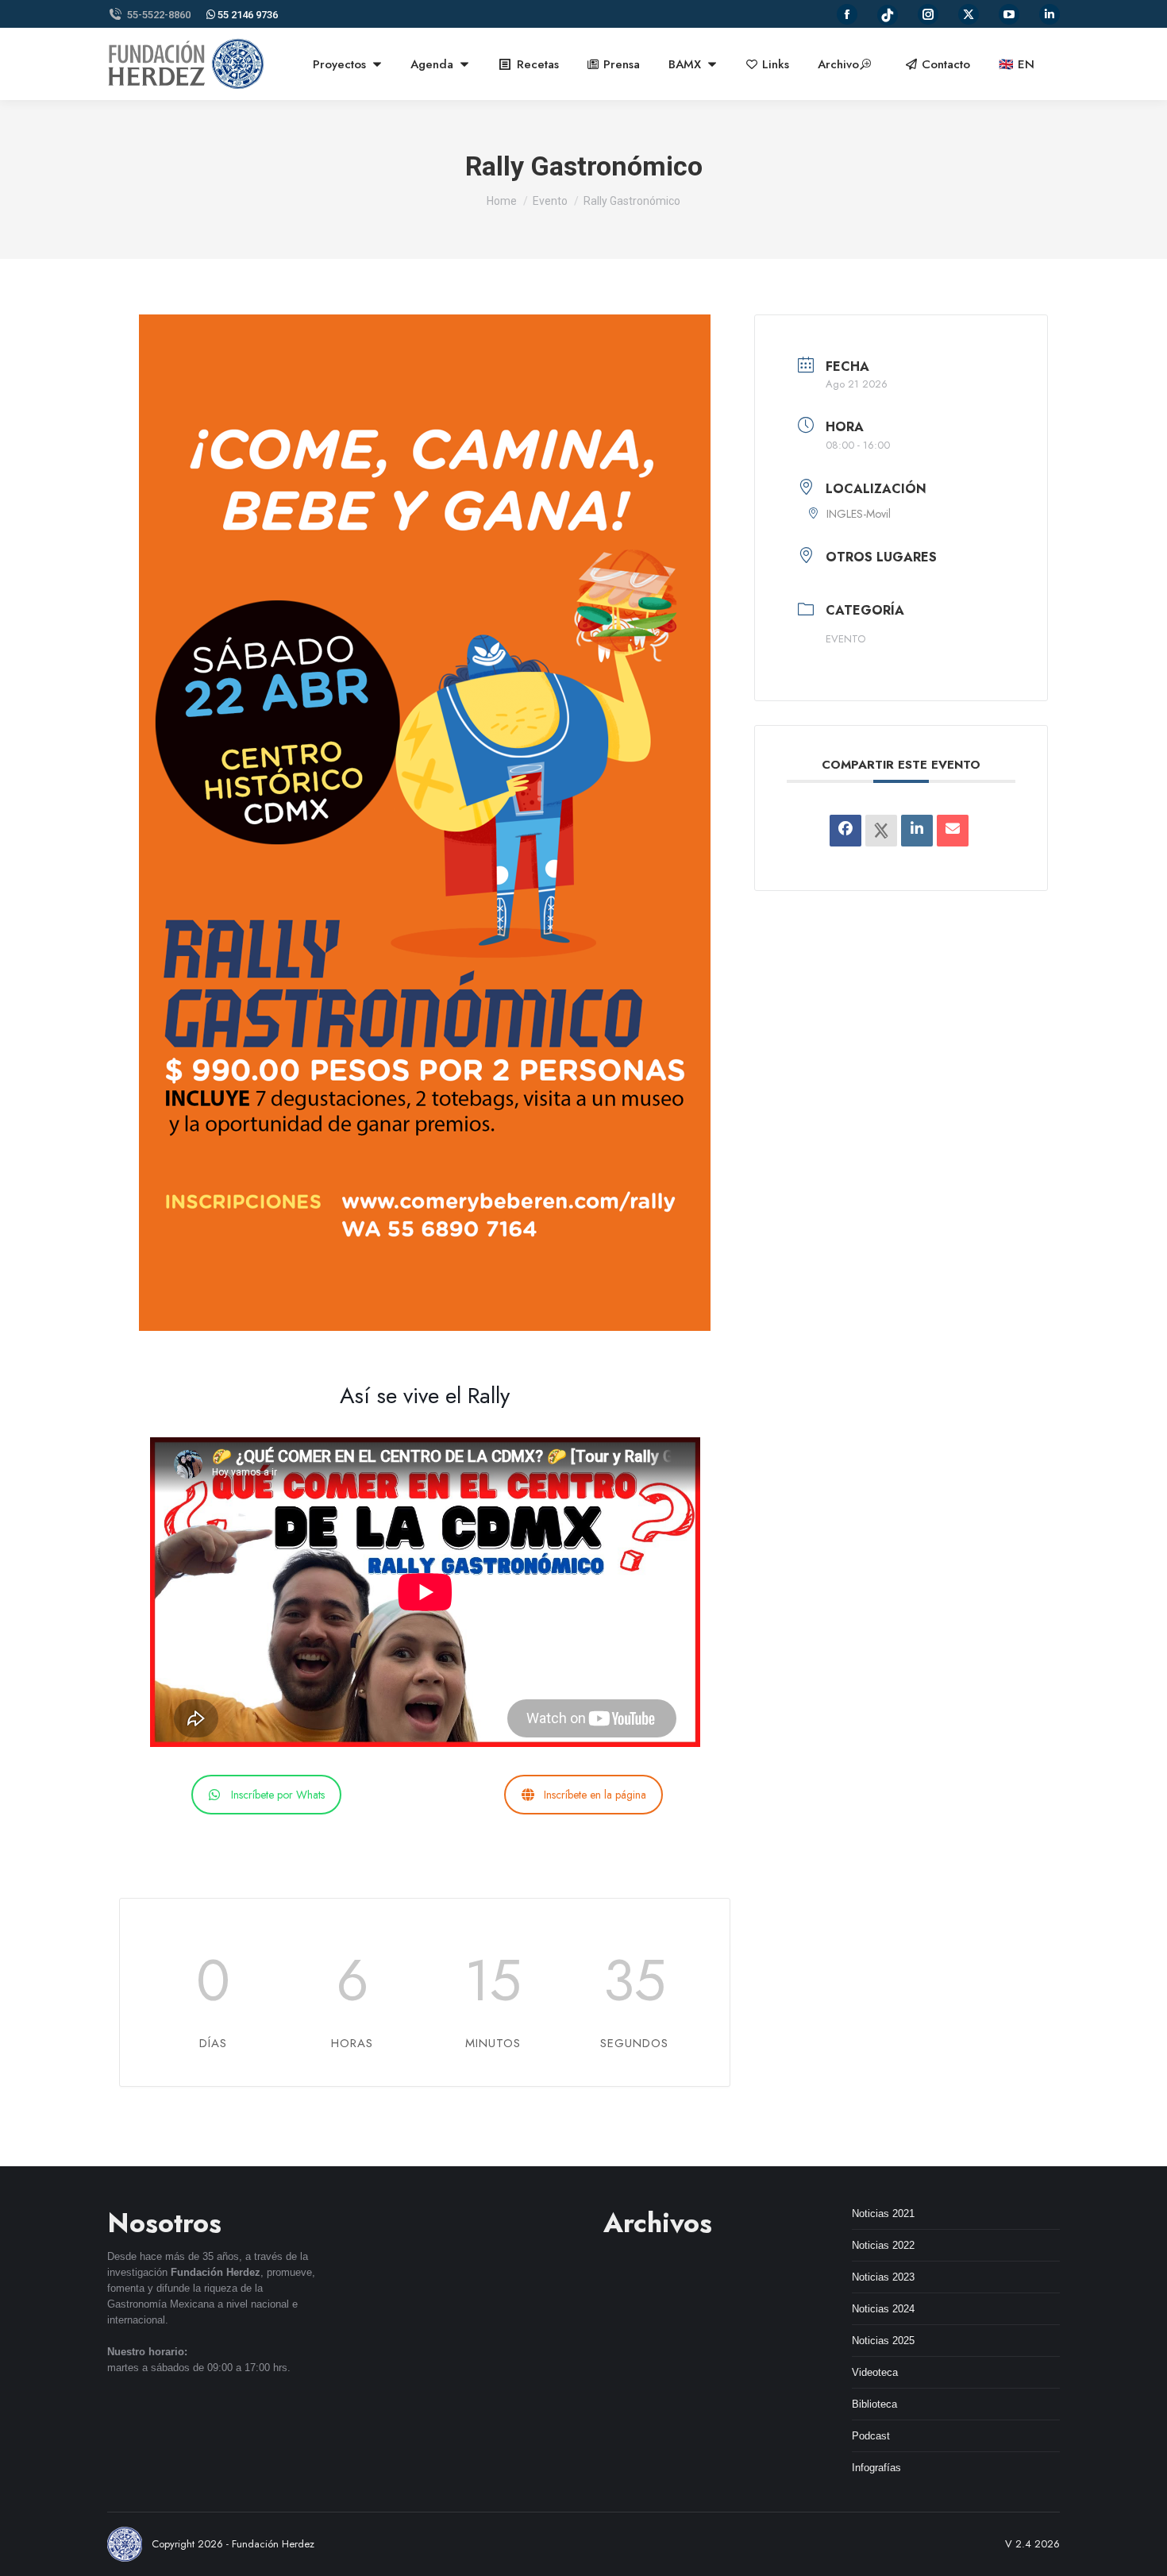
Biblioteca (874, 2404)
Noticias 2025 (883, 2341)
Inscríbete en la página (595, 1795)
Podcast (871, 2436)
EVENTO (845, 639)
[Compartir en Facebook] (845, 831)
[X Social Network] (881, 831)
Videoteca (875, 2372)
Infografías (876, 2468)
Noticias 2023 (883, 2277)
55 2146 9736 (246, 15)
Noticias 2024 (883, 2309)
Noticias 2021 (883, 2214)
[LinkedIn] (917, 831)
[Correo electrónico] (953, 831)
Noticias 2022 (883, 2245)
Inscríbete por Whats (278, 1795)
